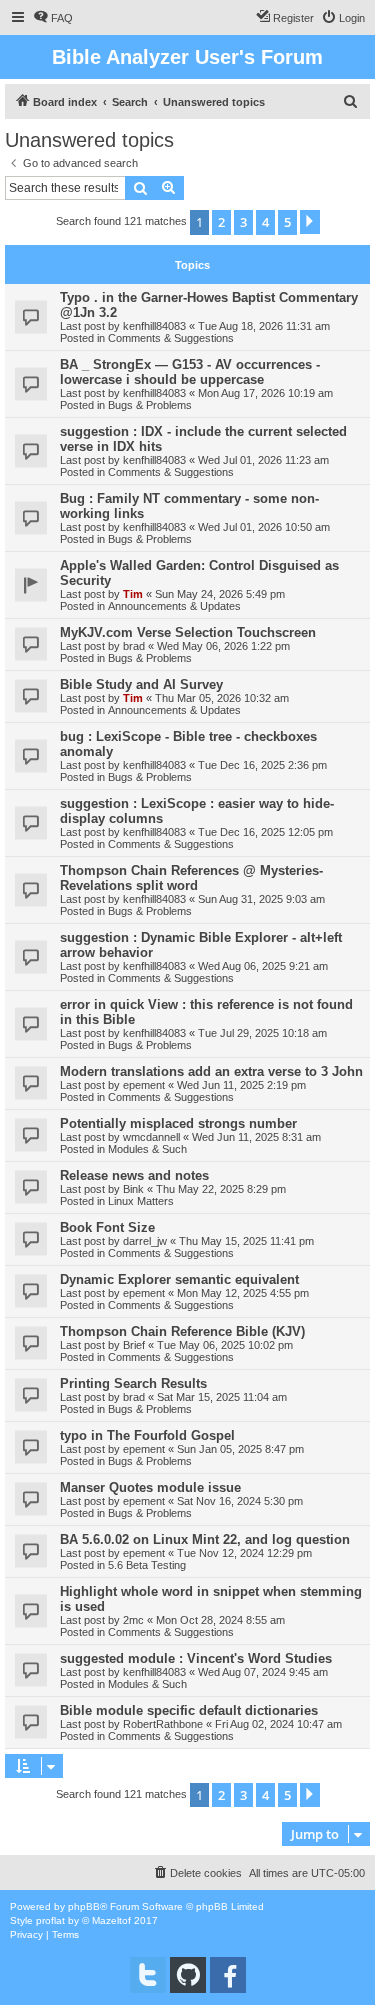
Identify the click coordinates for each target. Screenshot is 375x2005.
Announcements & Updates (174, 606)
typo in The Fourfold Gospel (147, 1435)
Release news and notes (134, 1175)
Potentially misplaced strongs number (178, 1123)
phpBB (84, 1906)
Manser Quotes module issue (150, 1487)
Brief (134, 1345)
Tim (133, 594)
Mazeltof (111, 1920)
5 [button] (287, 222)
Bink (133, 1189)
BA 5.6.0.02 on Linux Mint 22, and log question (205, 1539)
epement (144, 1085)
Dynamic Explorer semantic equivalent (179, 1279)
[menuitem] (53, 18)
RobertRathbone (163, 1724)
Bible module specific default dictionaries (189, 1710)
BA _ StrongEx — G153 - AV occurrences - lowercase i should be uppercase (190, 372)
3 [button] (243, 222)
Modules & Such (147, 1149)
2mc (133, 1620)
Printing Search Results (133, 1383)
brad (134, 646)
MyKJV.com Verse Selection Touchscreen (188, 632)
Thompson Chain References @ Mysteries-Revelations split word (191, 878)
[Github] (188, 1975)
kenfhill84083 (154, 326)
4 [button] (265, 222)
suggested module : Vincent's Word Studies (196, 1658)
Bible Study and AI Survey (141, 684)
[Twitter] (148, 1975)
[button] (310, 222)
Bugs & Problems (150, 405)
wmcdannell (151, 1137)
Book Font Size (107, 1227)
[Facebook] (228, 1975)
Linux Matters (141, 1201)
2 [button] (221, 222)
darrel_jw (145, 1241)
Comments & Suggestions (171, 338)
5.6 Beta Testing (147, 1565)
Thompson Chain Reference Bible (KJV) (182, 1331)
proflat (50, 1920)
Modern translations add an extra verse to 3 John (211, 1071)
